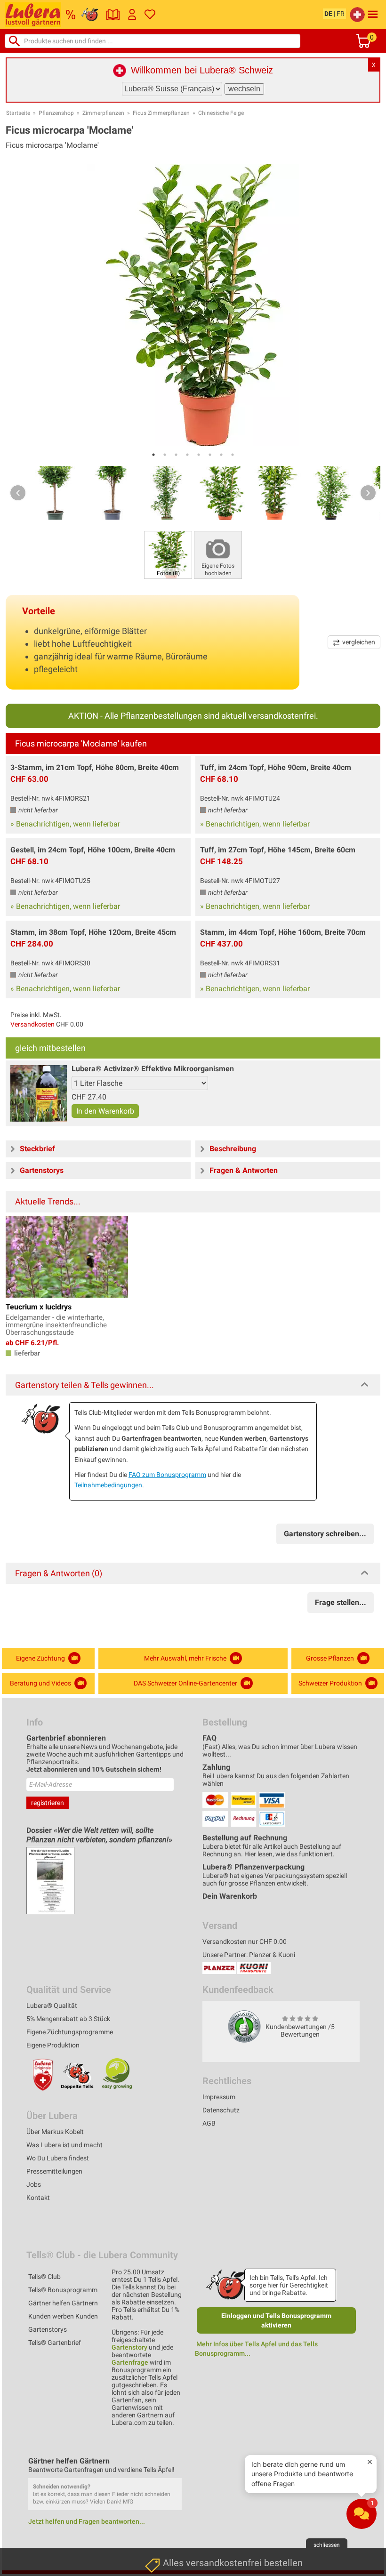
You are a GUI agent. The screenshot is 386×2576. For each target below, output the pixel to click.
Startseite (18, 113)
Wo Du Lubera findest (58, 2158)
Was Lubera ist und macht (64, 2145)
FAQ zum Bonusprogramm (167, 1475)
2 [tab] (165, 455)
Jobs (34, 2184)
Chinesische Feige (221, 113)
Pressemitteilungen (54, 2171)
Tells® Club (44, 2277)
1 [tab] (153, 455)
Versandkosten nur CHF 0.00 (245, 1942)
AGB (209, 2123)
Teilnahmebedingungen (108, 1485)
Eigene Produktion (53, 2045)
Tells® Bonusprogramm (63, 2290)
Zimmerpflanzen (103, 113)
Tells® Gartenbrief (55, 2343)
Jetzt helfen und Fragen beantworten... (87, 2521)
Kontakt (38, 2198)
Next (368, 493)
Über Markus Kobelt (55, 2132)
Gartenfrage (130, 2362)
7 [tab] (221, 455)
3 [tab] (176, 455)
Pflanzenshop (56, 113)
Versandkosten (32, 1024)
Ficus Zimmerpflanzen (161, 113)
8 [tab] (233, 455)
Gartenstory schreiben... (325, 1534)
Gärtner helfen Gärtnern (63, 2303)
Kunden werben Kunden (63, 2316)
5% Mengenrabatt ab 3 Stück (68, 2019)
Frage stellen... (341, 1602)
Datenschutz (221, 2110)
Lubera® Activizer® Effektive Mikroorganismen (153, 1069)
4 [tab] (187, 455)
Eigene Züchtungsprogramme (70, 2032)
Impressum (219, 2097)
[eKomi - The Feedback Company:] (244, 2026)
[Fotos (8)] (168, 554)
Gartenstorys (48, 2329)
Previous (18, 493)
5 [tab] (199, 455)
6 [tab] (210, 455)
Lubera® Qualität (52, 2006)
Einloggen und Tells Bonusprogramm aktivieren (276, 2320)
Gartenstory (129, 2347)
